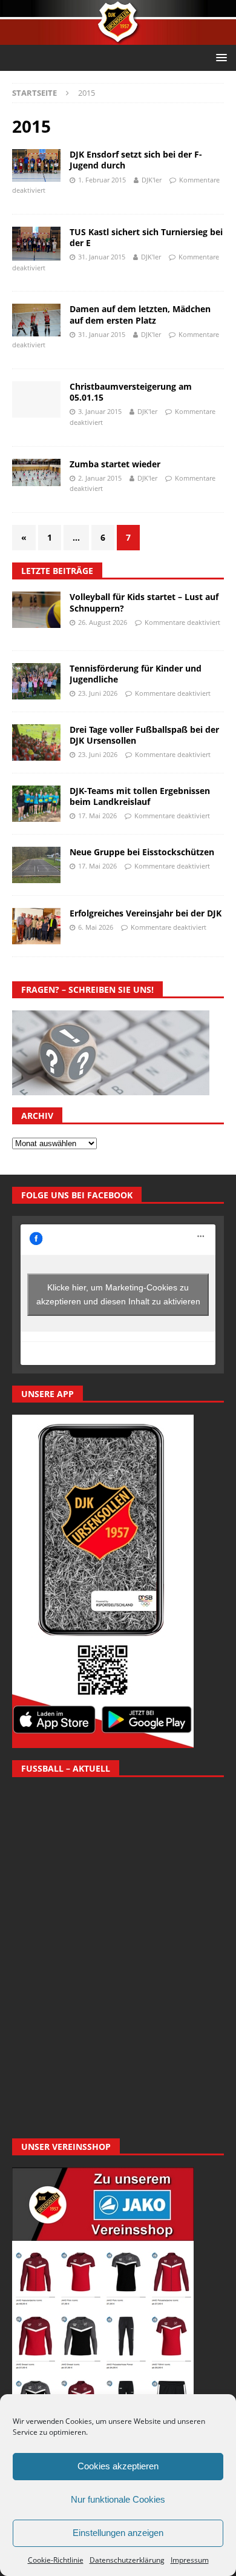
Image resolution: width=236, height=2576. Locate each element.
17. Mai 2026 (97, 816)
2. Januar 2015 (100, 478)
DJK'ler (152, 180)
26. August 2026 (103, 622)
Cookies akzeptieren (118, 2466)
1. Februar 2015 (102, 180)
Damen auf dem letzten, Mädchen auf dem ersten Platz (140, 314)
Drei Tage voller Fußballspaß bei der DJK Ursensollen (144, 735)
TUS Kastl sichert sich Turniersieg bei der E (146, 237)
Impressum (190, 2560)
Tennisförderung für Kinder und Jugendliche (136, 674)
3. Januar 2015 (100, 411)
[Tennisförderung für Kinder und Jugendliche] (36, 681)
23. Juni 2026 (98, 693)
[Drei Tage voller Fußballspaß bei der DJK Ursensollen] (36, 742)
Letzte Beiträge (57, 571)
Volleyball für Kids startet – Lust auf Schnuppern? (144, 602)
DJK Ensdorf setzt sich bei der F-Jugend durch (136, 160)
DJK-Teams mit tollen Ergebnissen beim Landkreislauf (140, 796)
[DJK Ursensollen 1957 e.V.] (118, 38)
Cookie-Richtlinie (56, 2560)
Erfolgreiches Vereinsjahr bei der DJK (146, 913)
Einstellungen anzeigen (118, 2533)
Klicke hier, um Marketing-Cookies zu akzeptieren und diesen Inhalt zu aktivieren (118, 1294)
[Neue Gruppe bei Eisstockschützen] (36, 865)
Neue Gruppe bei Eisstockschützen (142, 852)
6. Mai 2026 (96, 927)
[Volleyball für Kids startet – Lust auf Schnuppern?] (36, 610)
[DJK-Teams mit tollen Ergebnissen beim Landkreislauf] (36, 804)
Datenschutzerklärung (127, 2560)
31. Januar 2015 (102, 257)
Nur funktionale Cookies (118, 2499)
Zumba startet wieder (115, 464)
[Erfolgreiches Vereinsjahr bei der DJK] (36, 926)
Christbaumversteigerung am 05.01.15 (131, 392)
